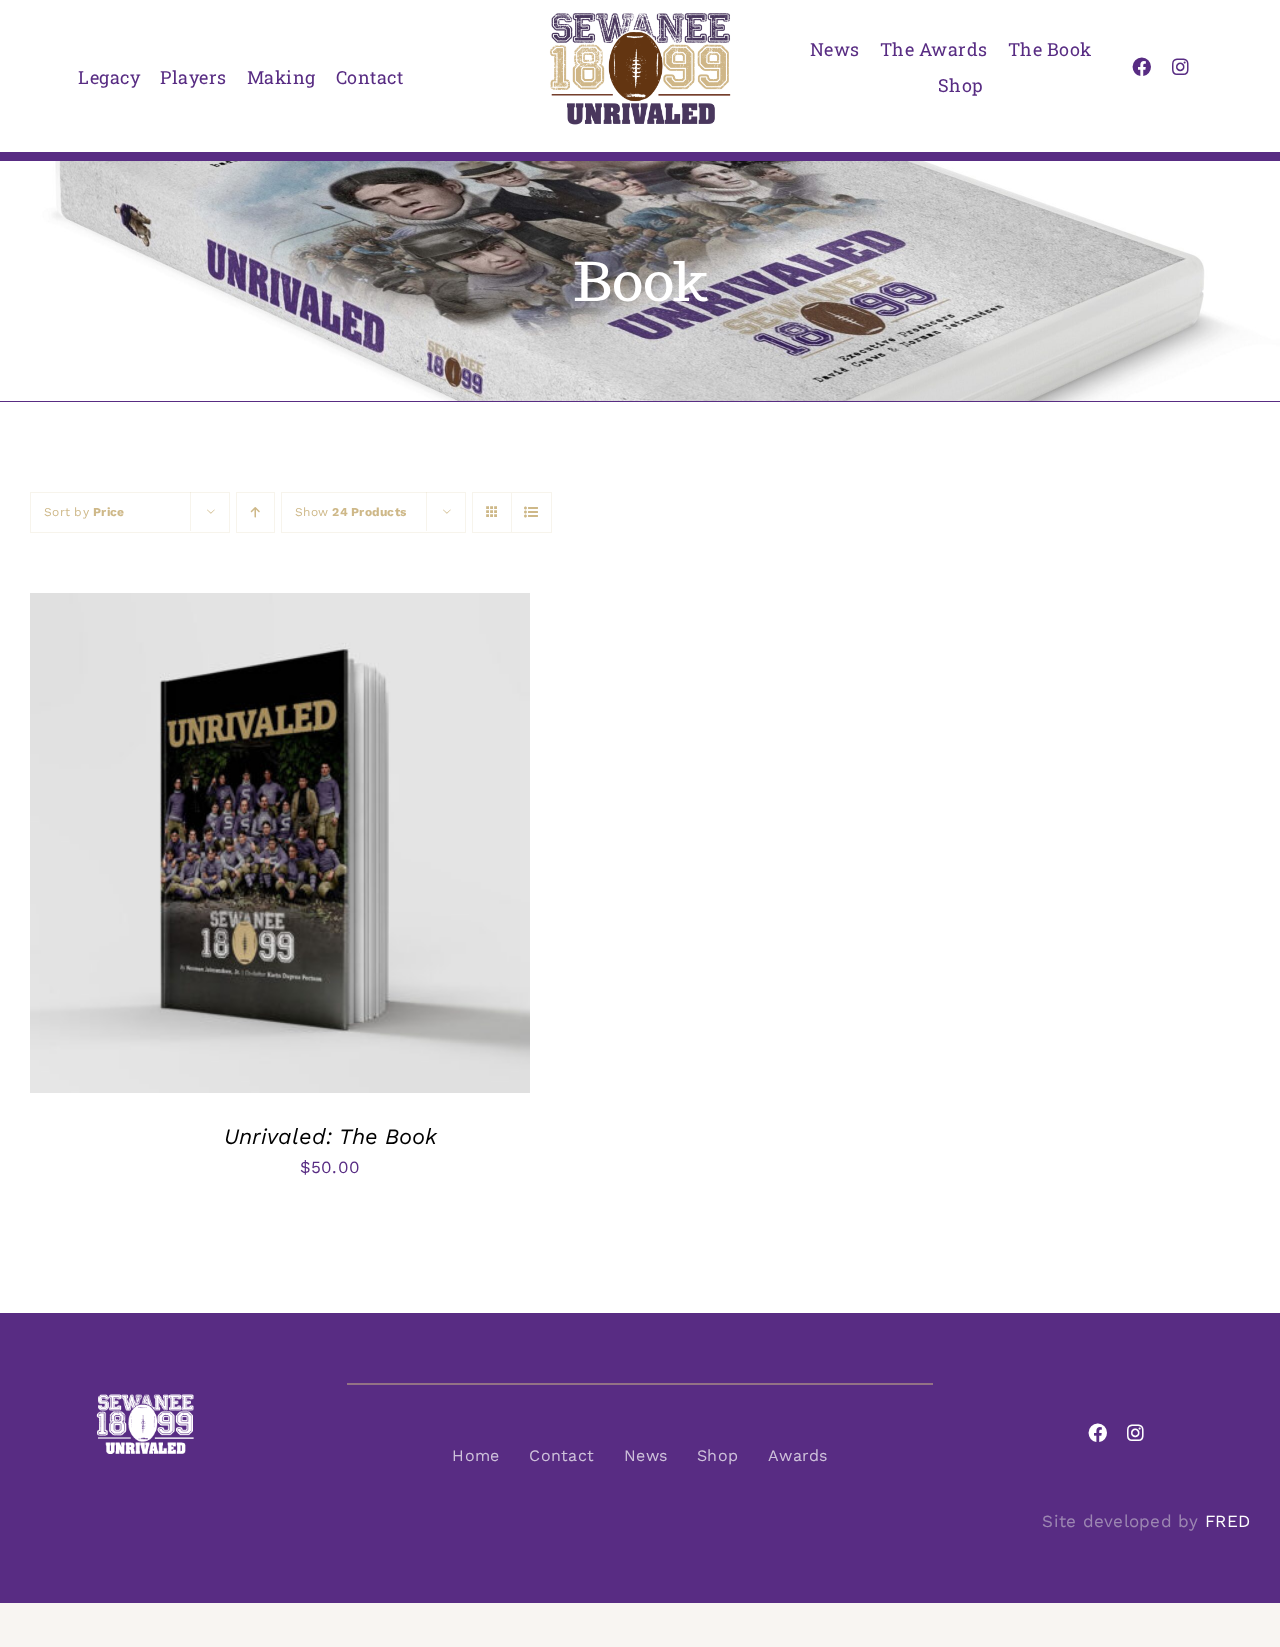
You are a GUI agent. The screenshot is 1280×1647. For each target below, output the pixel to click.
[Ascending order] (255, 512)
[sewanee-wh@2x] (145, 1401)
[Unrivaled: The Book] (280, 608)
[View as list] (531, 512)
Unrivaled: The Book (330, 1136)
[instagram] (1180, 66)
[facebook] (1141, 66)
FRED (1227, 1521)
